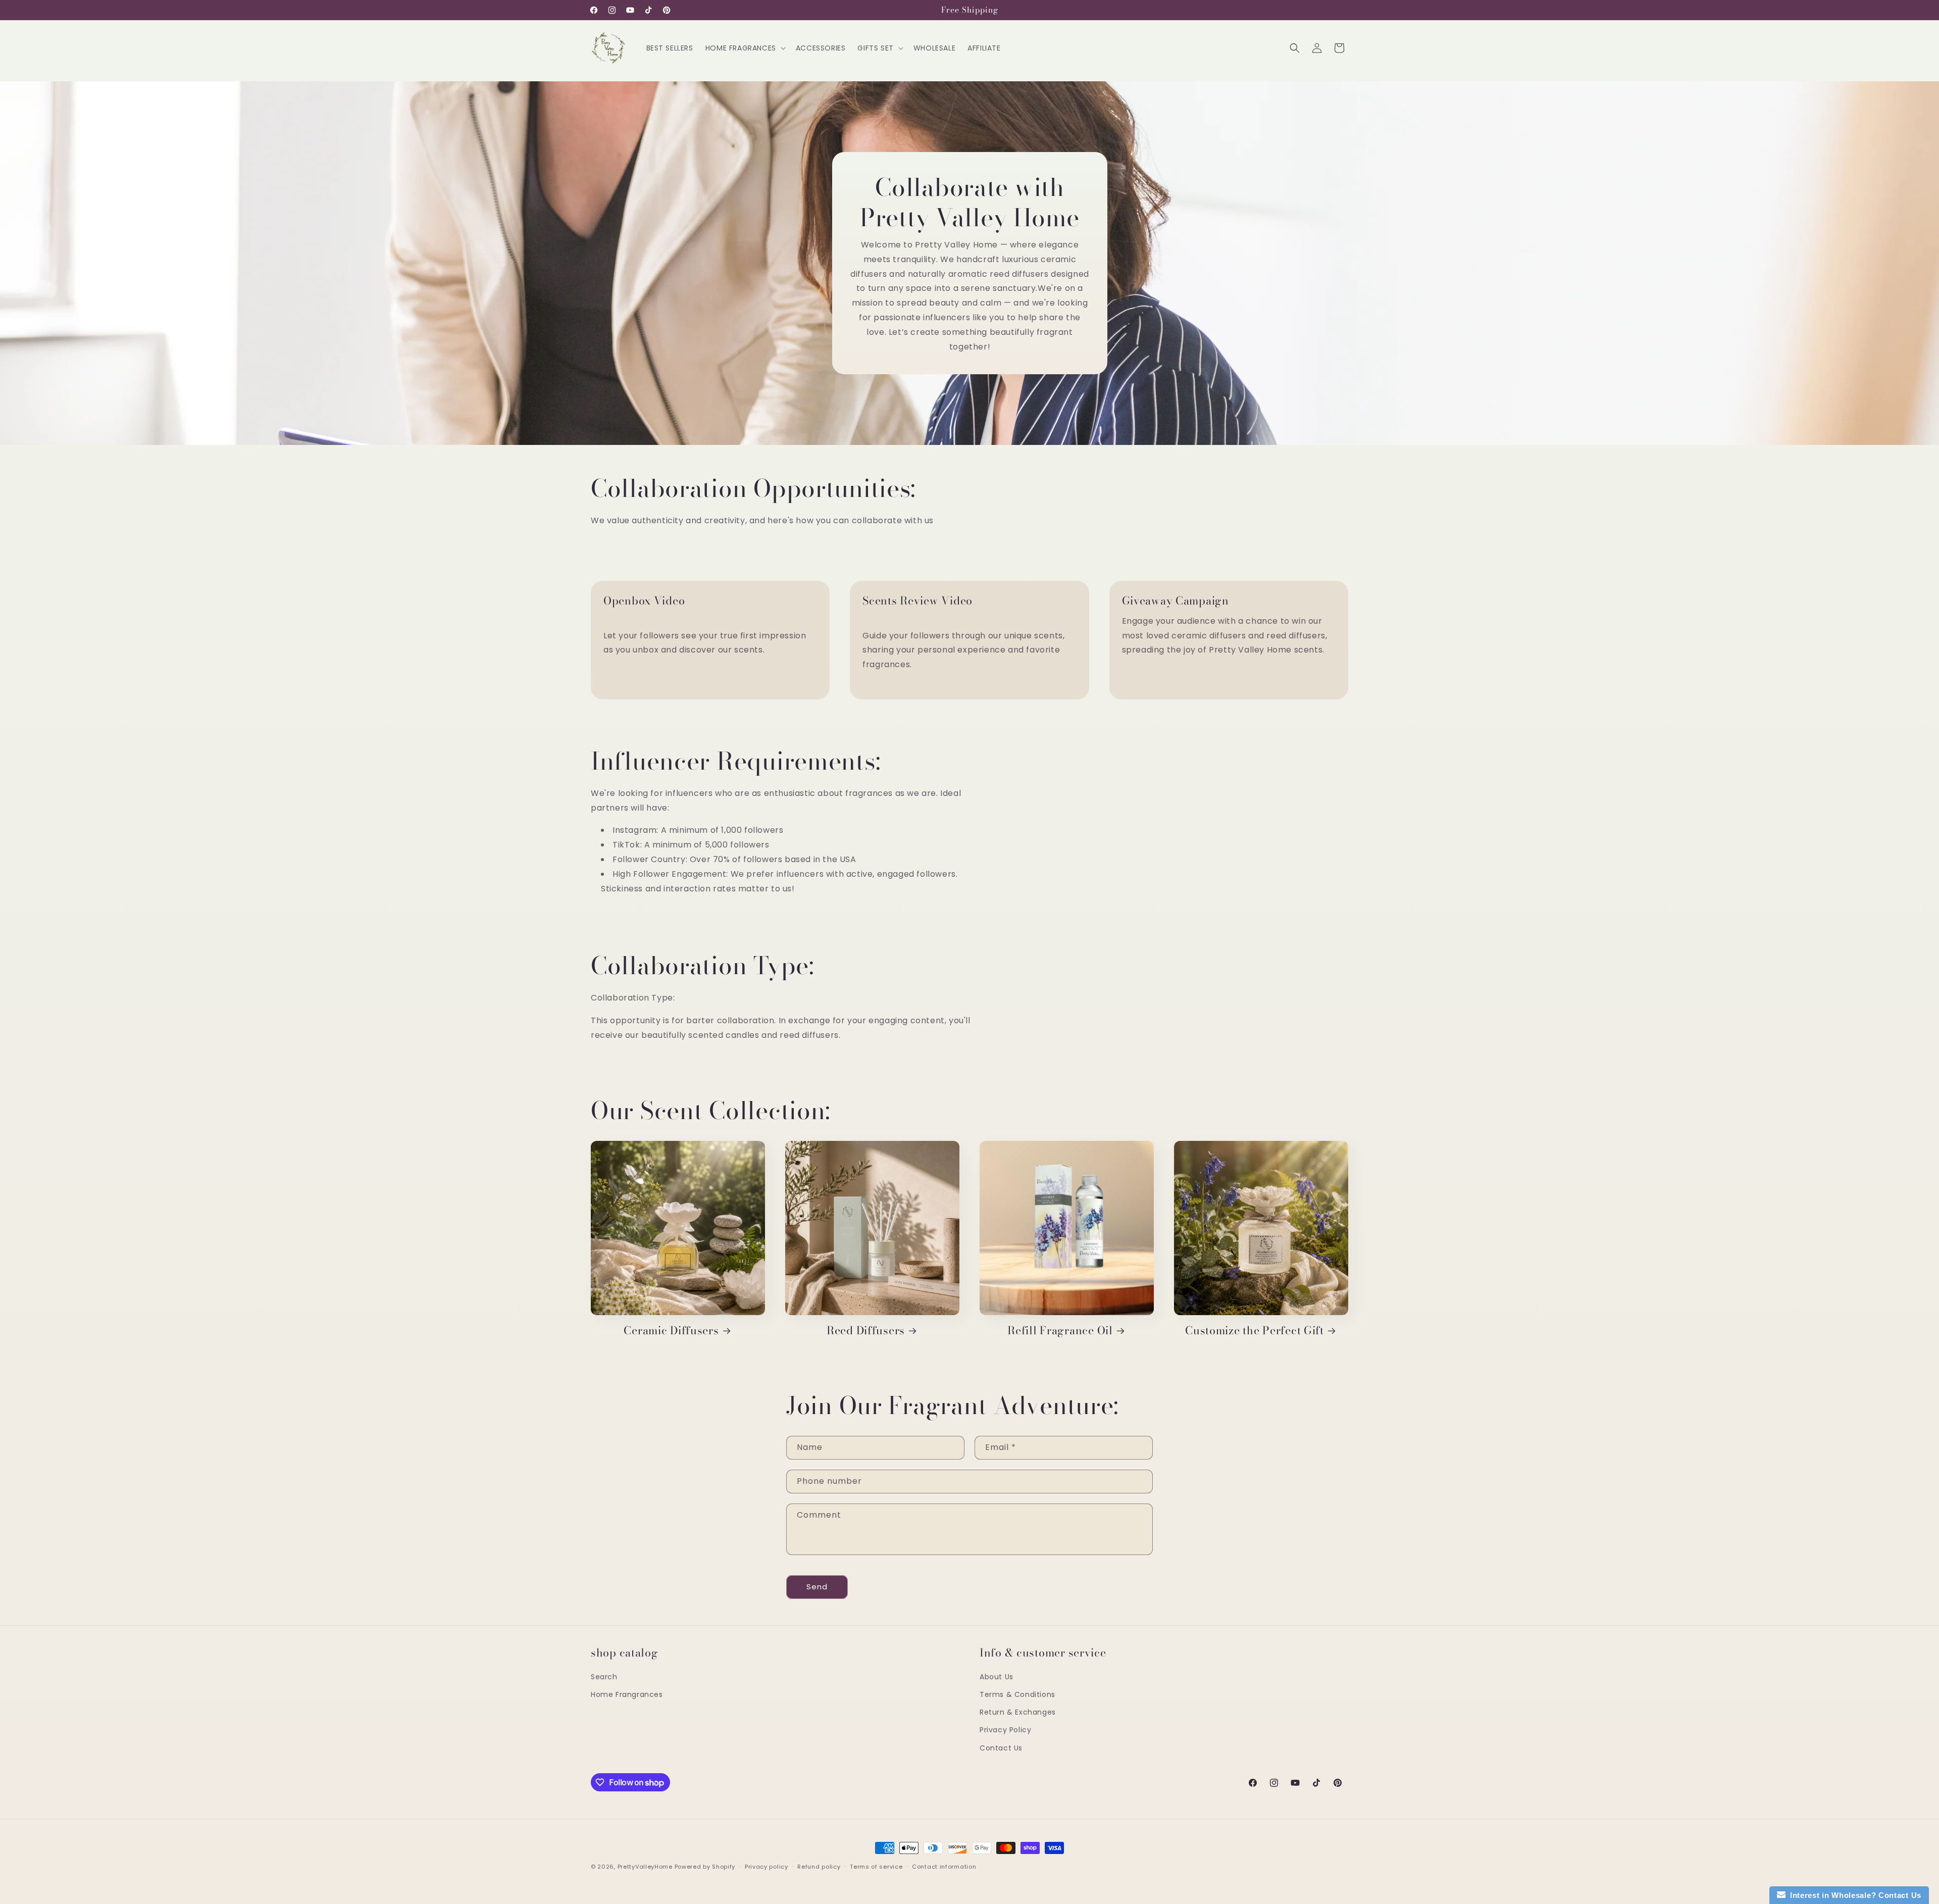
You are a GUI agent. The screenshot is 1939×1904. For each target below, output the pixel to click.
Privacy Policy (1005, 1730)
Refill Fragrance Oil (1060, 1331)
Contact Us (1001, 1748)
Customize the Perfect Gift (1255, 1331)
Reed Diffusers (866, 1331)
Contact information (944, 1867)
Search (604, 1677)
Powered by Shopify (705, 1867)
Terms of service (876, 1867)
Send (817, 1587)
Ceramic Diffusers (671, 1331)
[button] (745, 48)
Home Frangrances (627, 1694)
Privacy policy (767, 1867)
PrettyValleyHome (645, 1867)
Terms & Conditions (1017, 1694)
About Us (997, 1677)
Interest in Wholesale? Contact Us (1854, 1895)
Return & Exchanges (1018, 1712)
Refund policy (819, 1867)
